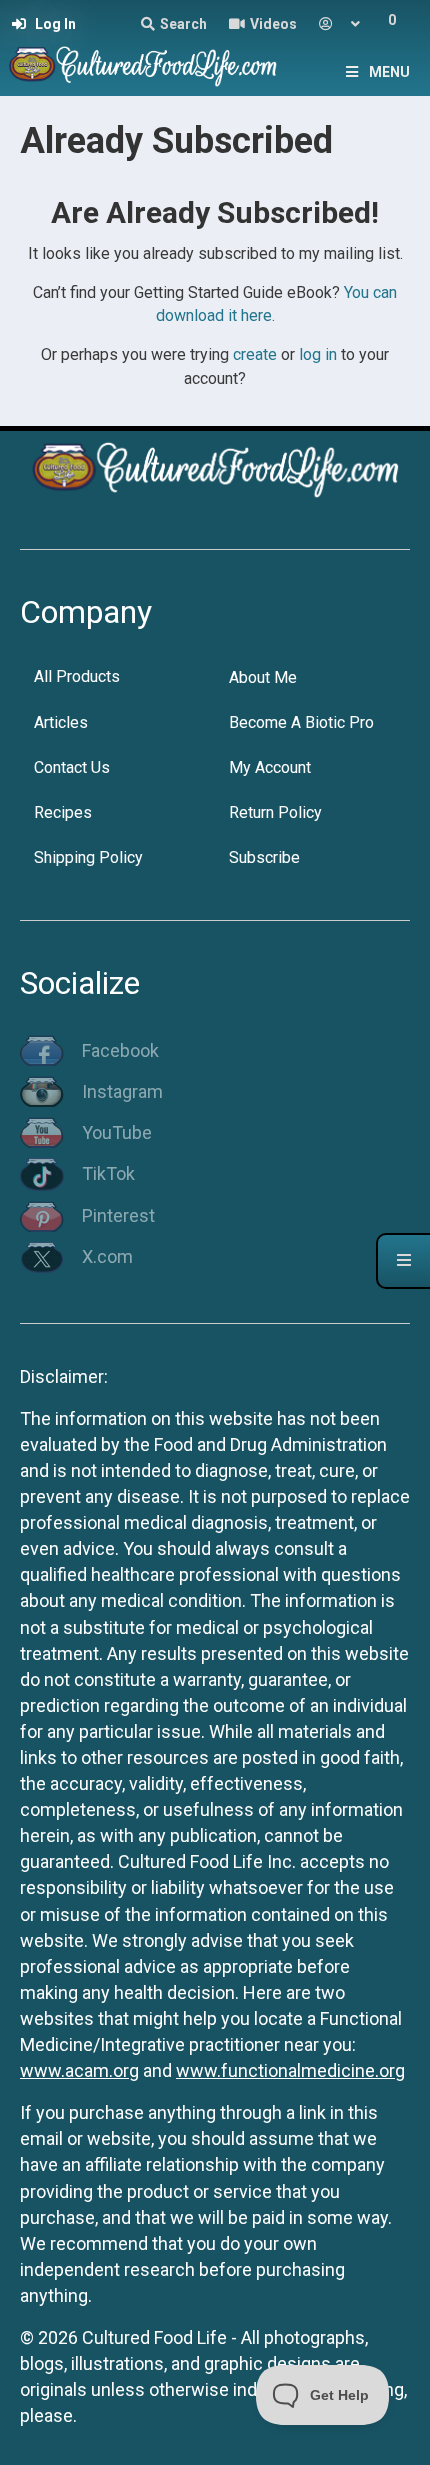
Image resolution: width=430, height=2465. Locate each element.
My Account (270, 767)
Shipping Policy (88, 857)
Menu (389, 72)
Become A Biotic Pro (301, 722)
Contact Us (72, 767)
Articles (61, 722)
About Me (263, 677)
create (255, 354)
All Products (77, 676)
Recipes (63, 812)
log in (318, 354)
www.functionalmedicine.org (290, 2070)
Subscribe (264, 857)
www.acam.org (79, 2070)
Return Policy (275, 812)
